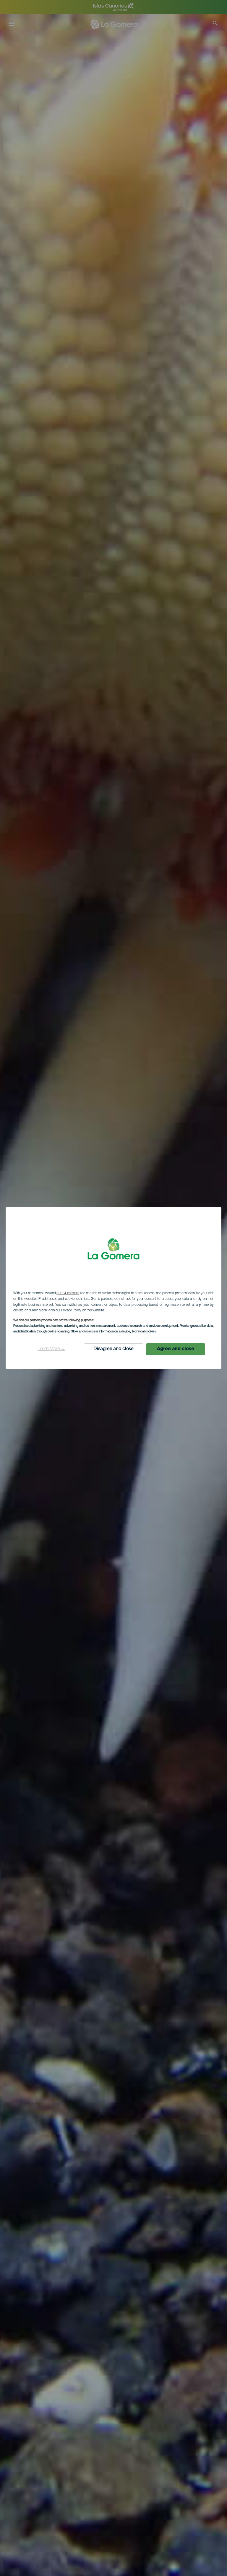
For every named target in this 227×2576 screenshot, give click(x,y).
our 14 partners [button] (68, 1293)
